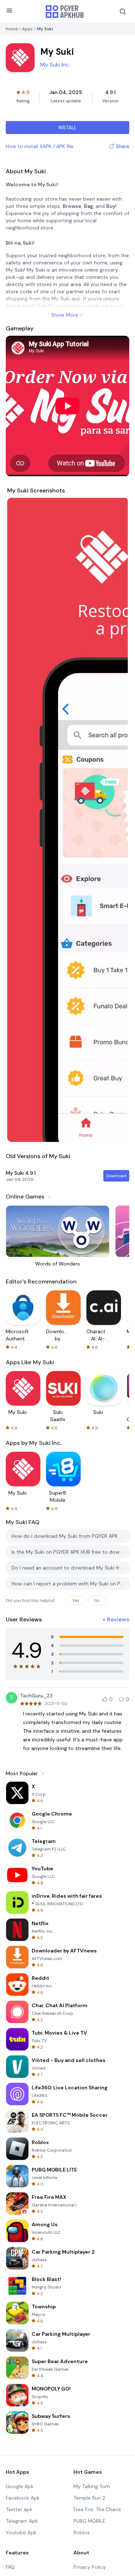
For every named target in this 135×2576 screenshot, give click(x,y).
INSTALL (67, 128)
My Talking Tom (92, 2486)
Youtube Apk (21, 2532)
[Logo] (65, 12)
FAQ (10, 2567)
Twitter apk (19, 2509)
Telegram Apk (22, 2521)
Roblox (82, 2532)
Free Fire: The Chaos (97, 2509)
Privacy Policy (90, 2567)
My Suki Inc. (55, 65)
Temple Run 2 (89, 2498)
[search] (123, 12)
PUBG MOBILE (89, 2521)
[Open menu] (9, 10)
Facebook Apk (23, 2498)
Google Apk (20, 2486)
